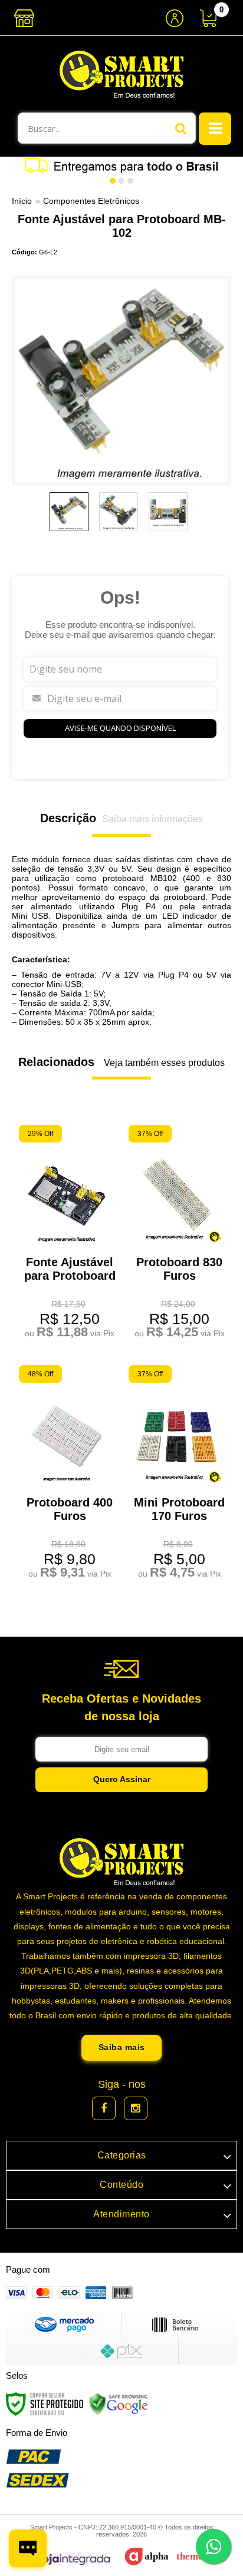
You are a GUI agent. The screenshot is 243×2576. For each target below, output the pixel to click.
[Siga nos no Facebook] (104, 2108)
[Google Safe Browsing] (119, 2403)
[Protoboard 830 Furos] (176, 1234)
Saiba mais (122, 2047)
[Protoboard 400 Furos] (67, 1474)
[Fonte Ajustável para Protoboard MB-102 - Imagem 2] (119, 512)
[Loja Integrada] (65, 2559)
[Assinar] (121, 1780)
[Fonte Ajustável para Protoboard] (67, 1234)
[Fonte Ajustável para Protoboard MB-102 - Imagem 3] (168, 512)
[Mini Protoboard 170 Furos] (176, 1474)
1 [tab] (113, 181)
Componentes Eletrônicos (91, 201)
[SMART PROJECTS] (121, 74)
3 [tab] (130, 181)
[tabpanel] (121, 165)
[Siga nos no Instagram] (136, 2108)
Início (22, 201)
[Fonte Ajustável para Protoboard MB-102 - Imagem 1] (69, 512)
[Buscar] (181, 128)
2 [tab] (121, 181)
